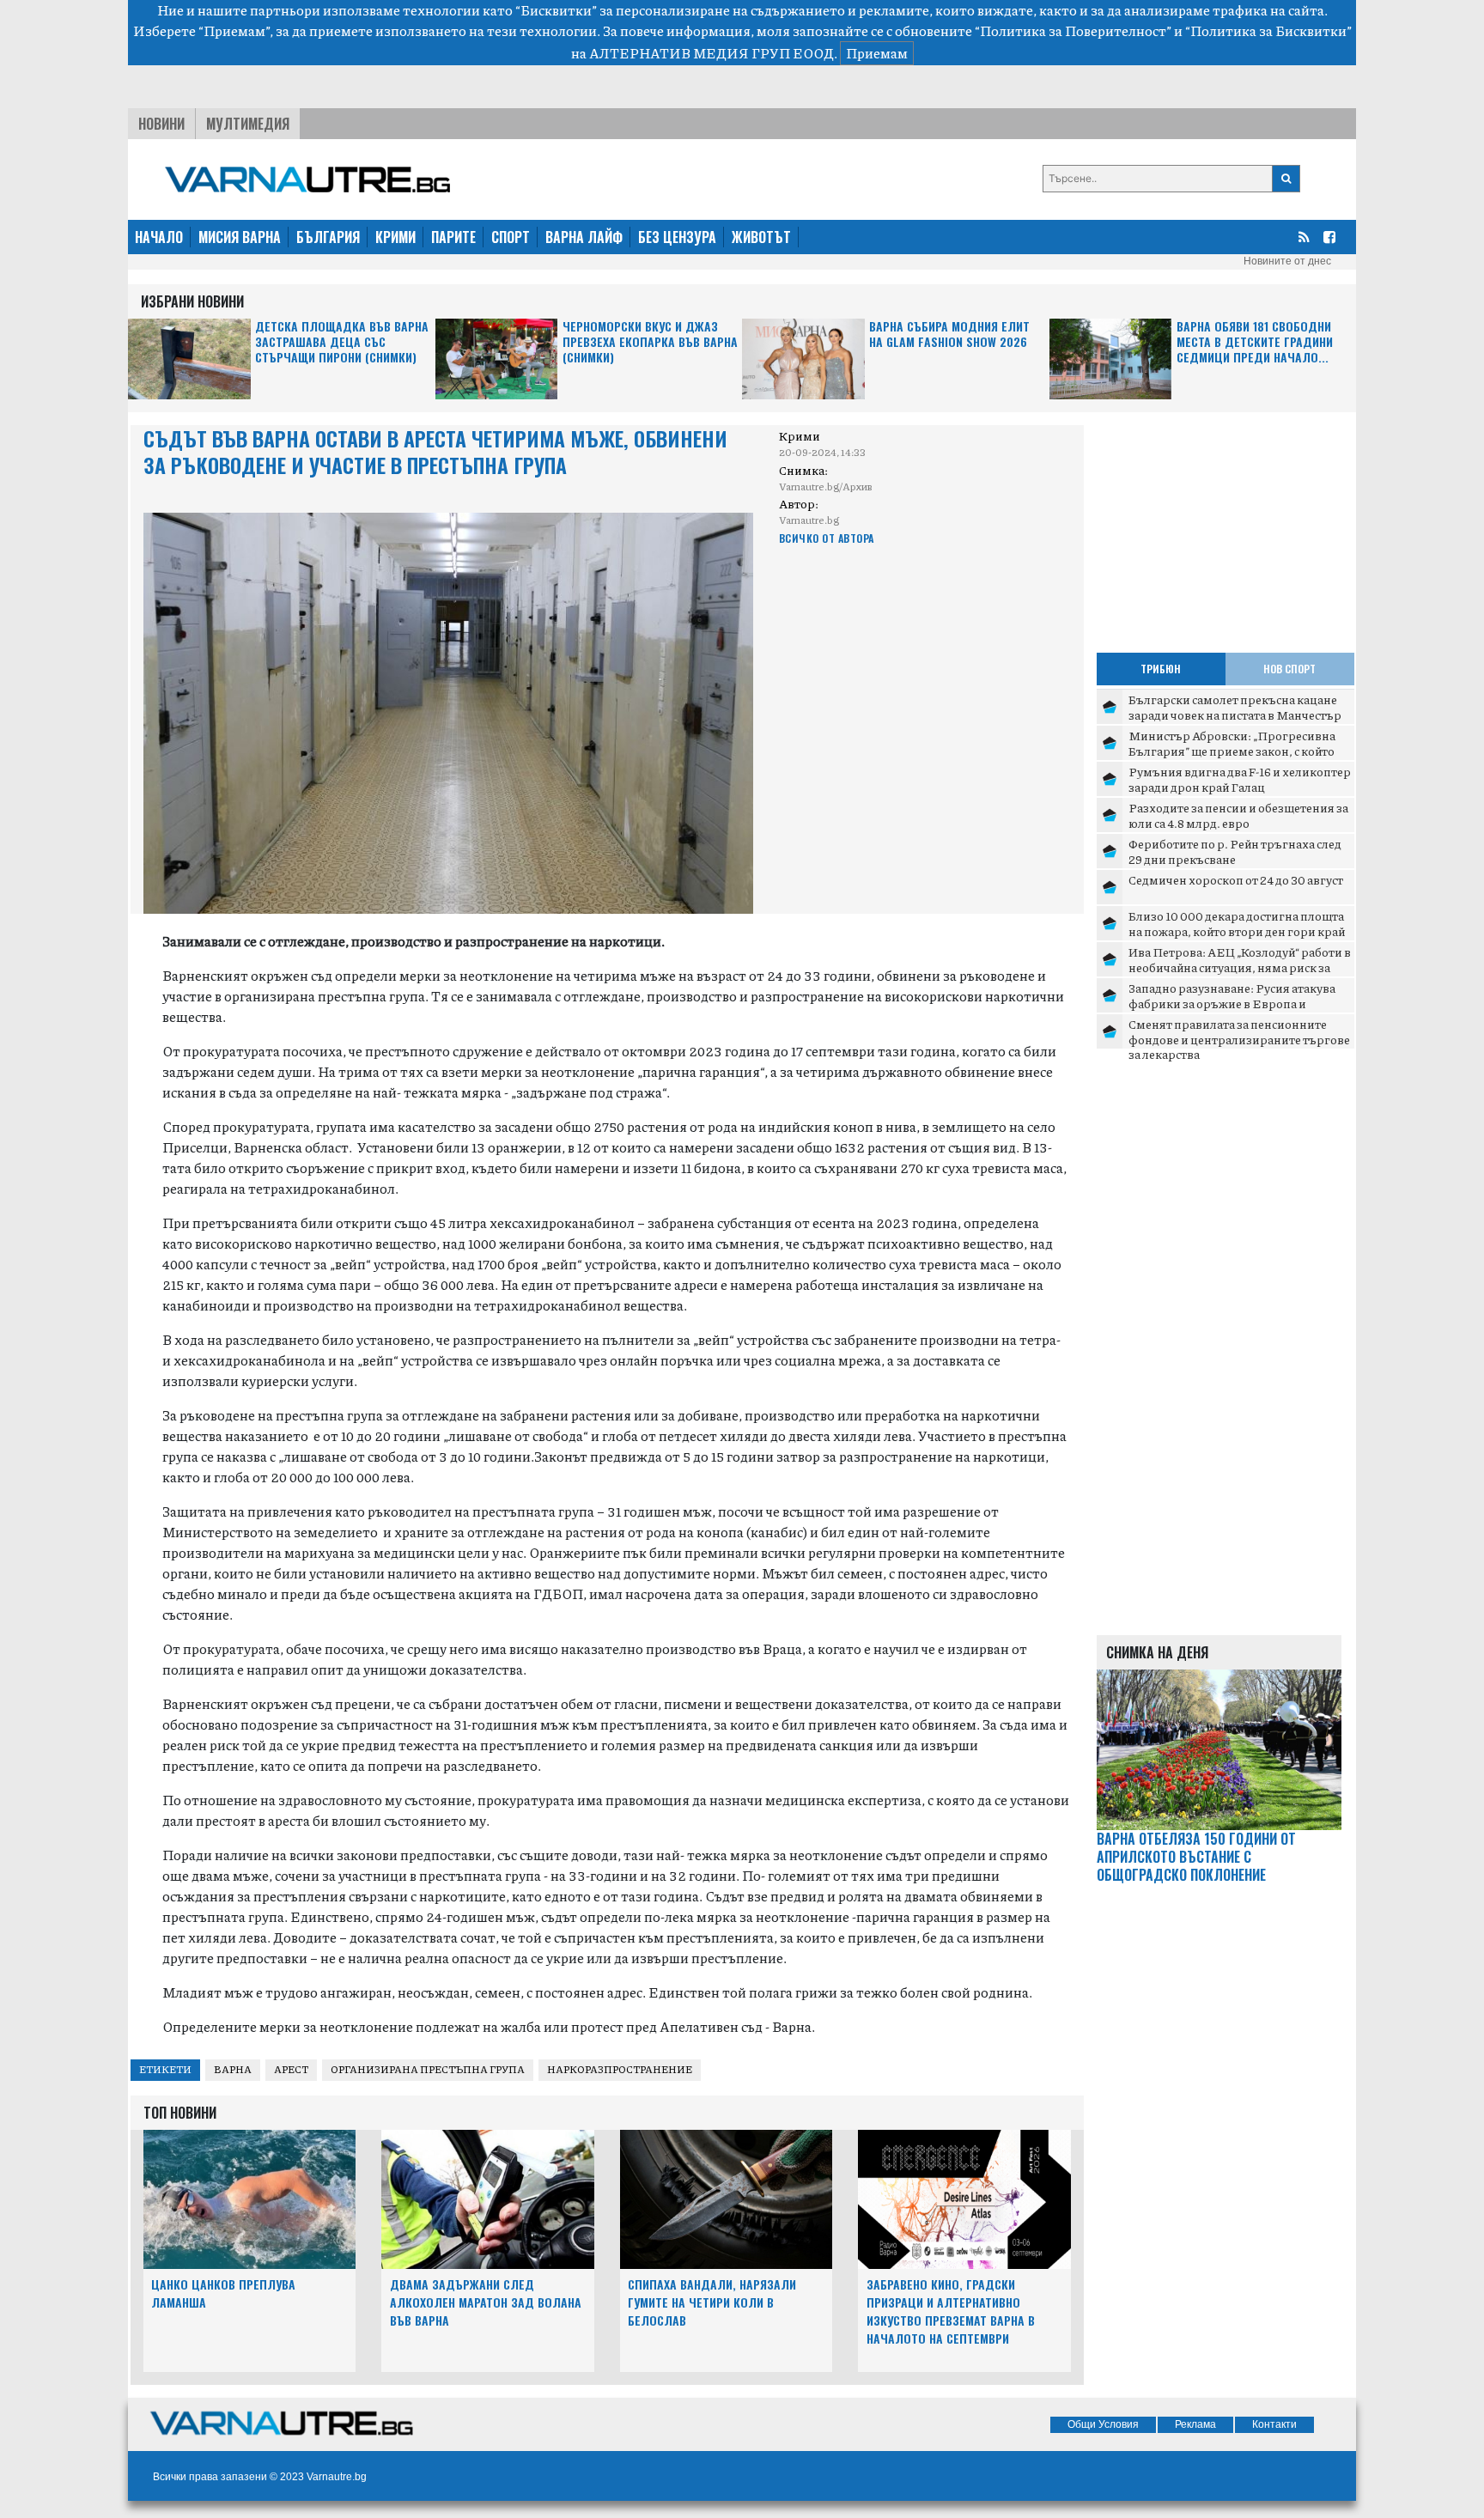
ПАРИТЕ (453, 237)
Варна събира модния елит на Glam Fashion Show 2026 (949, 335)
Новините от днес (1287, 261)
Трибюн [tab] (1161, 669)
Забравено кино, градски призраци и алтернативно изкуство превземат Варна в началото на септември (951, 2311)
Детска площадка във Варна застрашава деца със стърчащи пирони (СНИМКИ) (342, 342)
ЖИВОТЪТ (761, 237)
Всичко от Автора (827, 538)
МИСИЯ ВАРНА (240, 237)
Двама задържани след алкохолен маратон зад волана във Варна (486, 2302)
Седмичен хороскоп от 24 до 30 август (1236, 879)
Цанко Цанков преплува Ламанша (223, 2293)
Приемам (877, 53)
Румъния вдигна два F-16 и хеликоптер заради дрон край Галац (1240, 779)
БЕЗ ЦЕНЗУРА (677, 237)
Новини (161, 124)
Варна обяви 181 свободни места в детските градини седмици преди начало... (1255, 342)
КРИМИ (395, 237)
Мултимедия (248, 124)
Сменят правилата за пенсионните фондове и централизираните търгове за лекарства (1239, 1039)
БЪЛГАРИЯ (328, 237)
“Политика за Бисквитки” (1268, 30)
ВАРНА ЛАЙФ (584, 237)
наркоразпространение (620, 2069)
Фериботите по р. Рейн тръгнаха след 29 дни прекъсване (1235, 851)
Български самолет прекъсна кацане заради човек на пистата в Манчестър (1235, 707)
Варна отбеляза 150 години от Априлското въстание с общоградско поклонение (1196, 1857)
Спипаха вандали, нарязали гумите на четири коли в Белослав (712, 2302)
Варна (233, 2069)
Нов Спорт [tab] (1289, 669)
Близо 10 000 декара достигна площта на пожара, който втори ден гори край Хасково (1237, 931)
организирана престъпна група (428, 2069)
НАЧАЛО (159, 237)
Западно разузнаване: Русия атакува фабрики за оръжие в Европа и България (1232, 1003)
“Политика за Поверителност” (1073, 30)
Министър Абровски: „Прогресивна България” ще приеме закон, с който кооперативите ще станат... (1232, 750)
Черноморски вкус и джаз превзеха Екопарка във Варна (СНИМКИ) (650, 342)
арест (291, 2069)
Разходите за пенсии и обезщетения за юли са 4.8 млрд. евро (1238, 815)
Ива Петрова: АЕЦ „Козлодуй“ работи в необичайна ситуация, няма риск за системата (1240, 967)
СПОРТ (511, 237)
